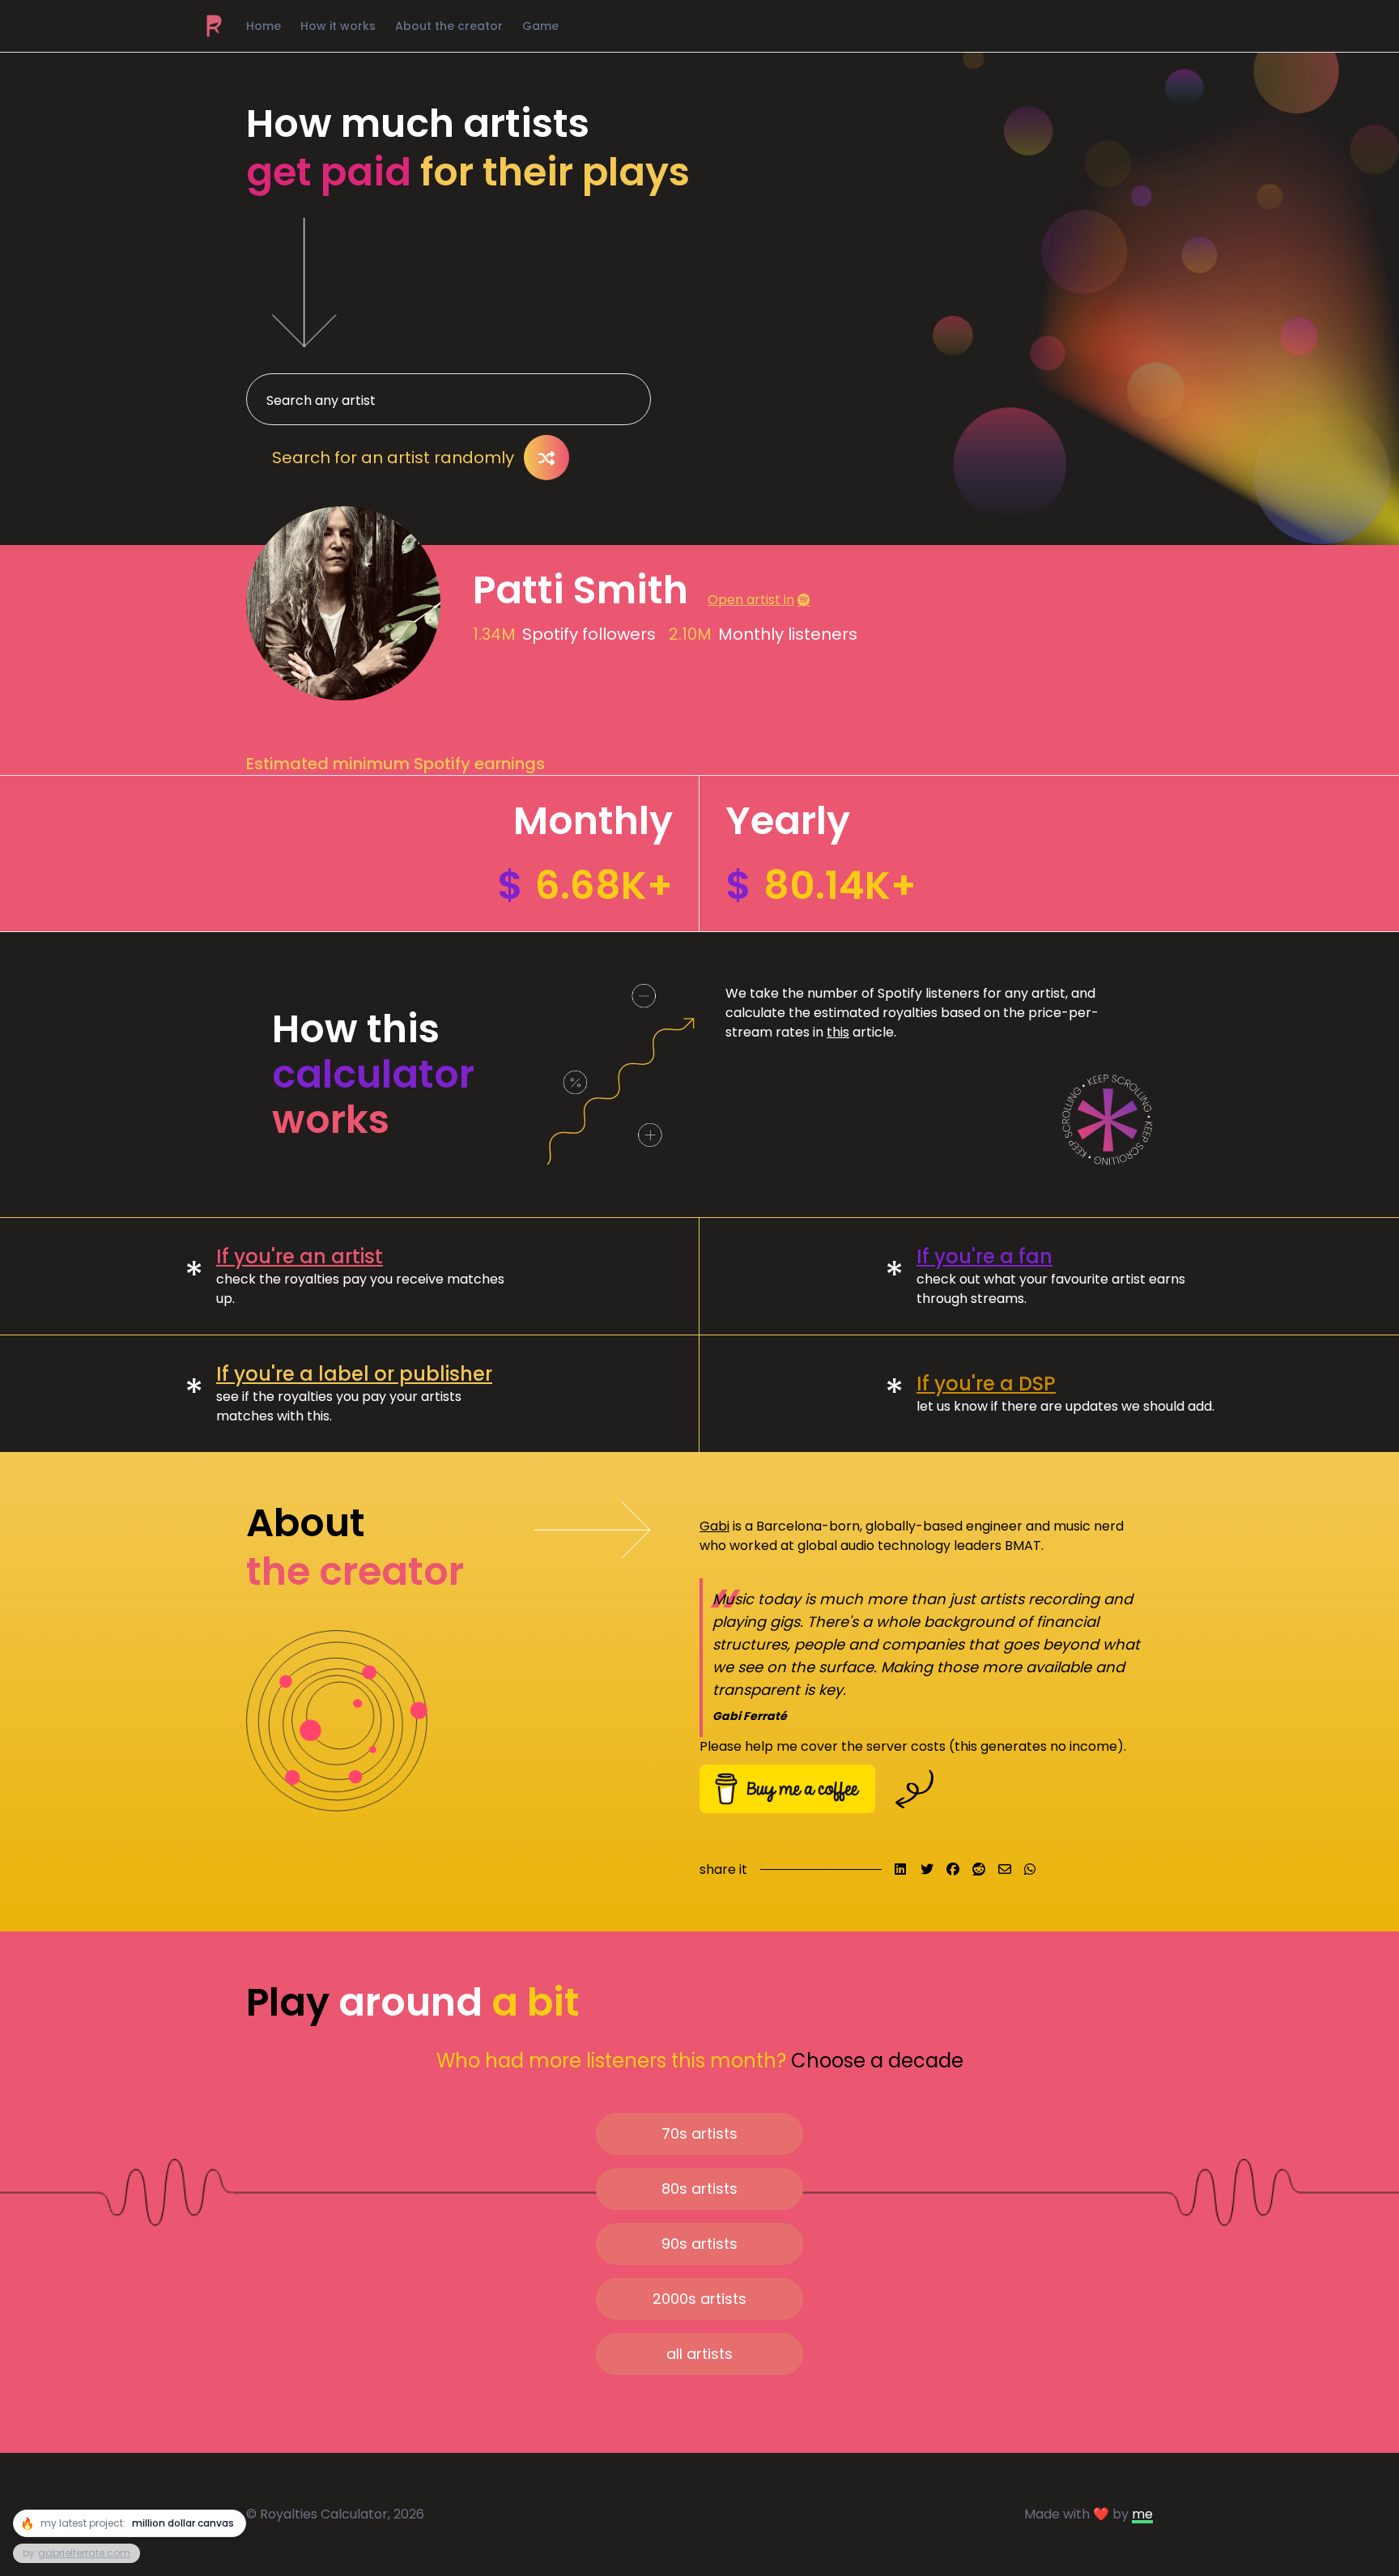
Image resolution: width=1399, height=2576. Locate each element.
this (838, 1032)
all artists (699, 2354)
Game (540, 26)
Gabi (714, 1526)
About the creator (449, 26)
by (77, 2553)
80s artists (699, 2189)
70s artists (699, 2133)
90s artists (699, 2244)
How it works (338, 26)
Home (264, 26)
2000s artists (699, 2299)
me (1142, 2514)
